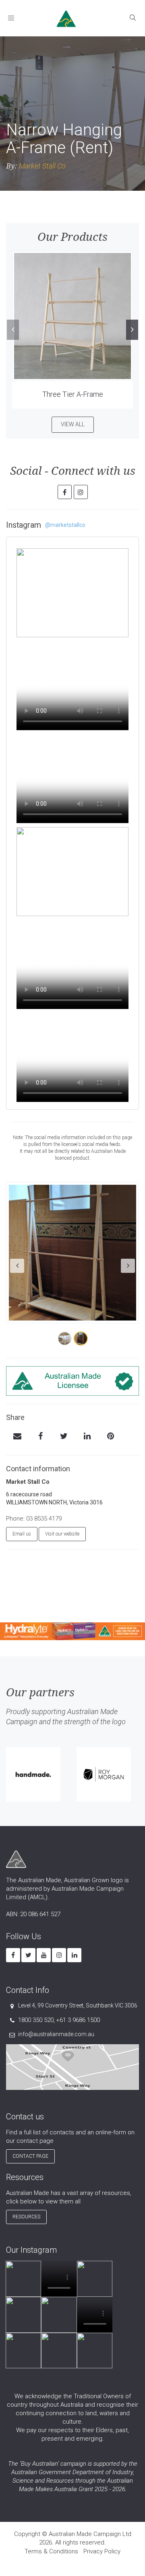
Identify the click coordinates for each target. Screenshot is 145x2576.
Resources (26, 2217)
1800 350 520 (36, 2020)
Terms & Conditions (51, 2551)
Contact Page (30, 2156)
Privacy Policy (102, 2551)
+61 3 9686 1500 (78, 2020)
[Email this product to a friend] (17, 1437)
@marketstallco (65, 525)
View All (73, 424)
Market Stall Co (42, 166)
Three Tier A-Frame (73, 394)
